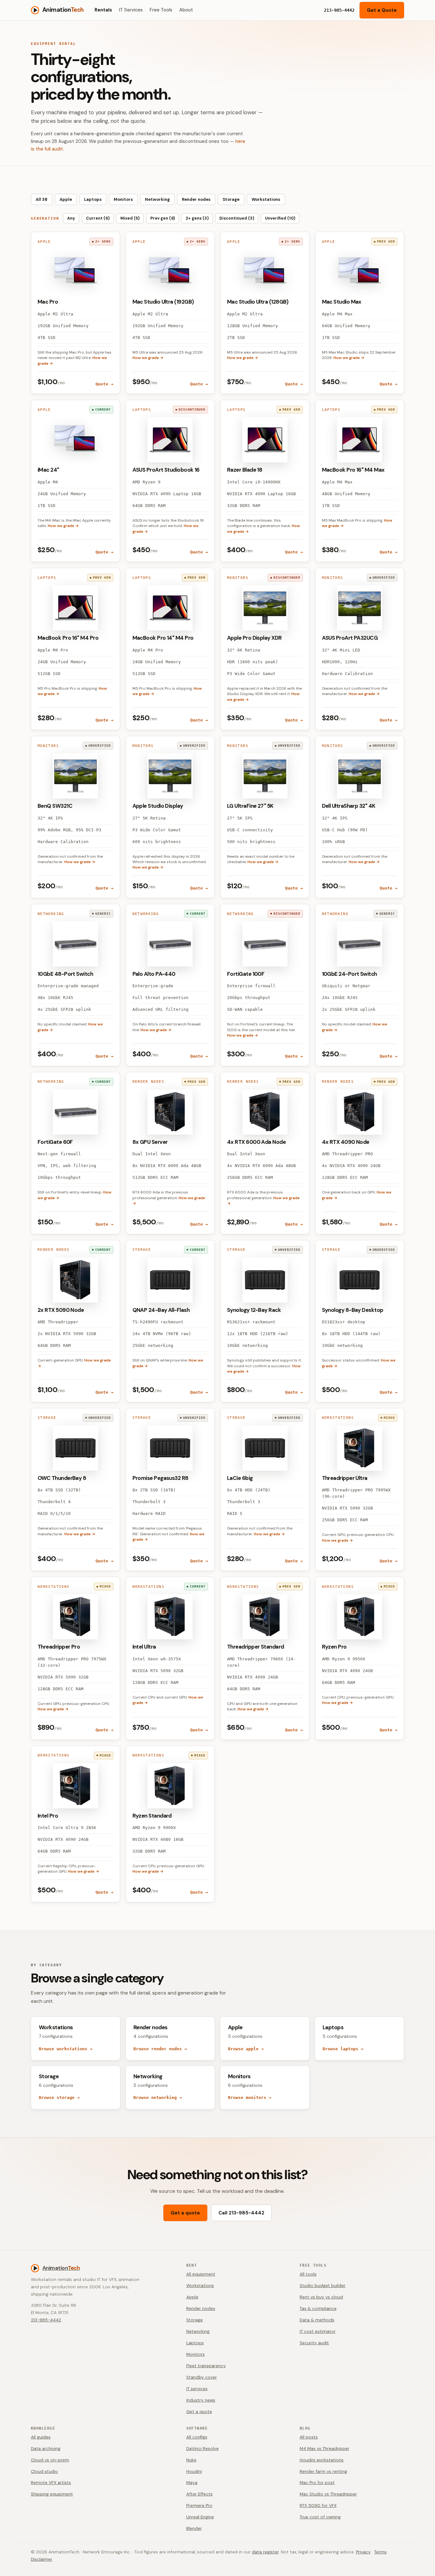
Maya (192, 2483)
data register (265, 2552)
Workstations (266, 199)
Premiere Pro (199, 2506)
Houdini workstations (322, 2460)
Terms (380, 2552)
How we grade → (148, 358)
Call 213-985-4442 (241, 2213)
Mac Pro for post (317, 2483)
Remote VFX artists (51, 2483)
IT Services (131, 10)
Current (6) (98, 218)
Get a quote (185, 2213)
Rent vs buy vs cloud (321, 2297)
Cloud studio (44, 2471)
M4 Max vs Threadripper (324, 2449)
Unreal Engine (200, 2517)
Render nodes (196, 199)
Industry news (201, 2400)
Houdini (194, 2471)
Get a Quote (382, 10)
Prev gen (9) (163, 218)
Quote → (104, 384)
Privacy (363, 2552)
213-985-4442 (46, 2320)
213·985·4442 (339, 10)
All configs (197, 2437)
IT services (197, 2389)
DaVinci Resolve (203, 2449)
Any (71, 218)
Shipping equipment (52, 2494)
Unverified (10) (280, 218)
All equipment (201, 2274)
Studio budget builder (323, 2286)
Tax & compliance (318, 2309)
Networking (157, 199)
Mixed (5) (130, 218)
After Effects (200, 2494)
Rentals (103, 10)
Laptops (93, 199)
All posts (309, 2437)
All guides (41, 2437)
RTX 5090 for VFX (318, 2506)
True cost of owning (320, 2517)
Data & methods (317, 2320)
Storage (231, 199)
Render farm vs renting (323, 2471)
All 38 (42, 199)
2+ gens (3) (197, 218)
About (186, 10)
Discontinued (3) (237, 218)
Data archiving (46, 2449)
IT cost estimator (318, 2331)
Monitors (123, 199)
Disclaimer (42, 2559)
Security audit (314, 2343)
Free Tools (161, 10)
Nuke (191, 2460)
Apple (66, 199)
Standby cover (202, 2377)
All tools (308, 2274)
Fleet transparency (206, 2366)
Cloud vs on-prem (50, 2460)
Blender (194, 2528)
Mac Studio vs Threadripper (328, 2494)
